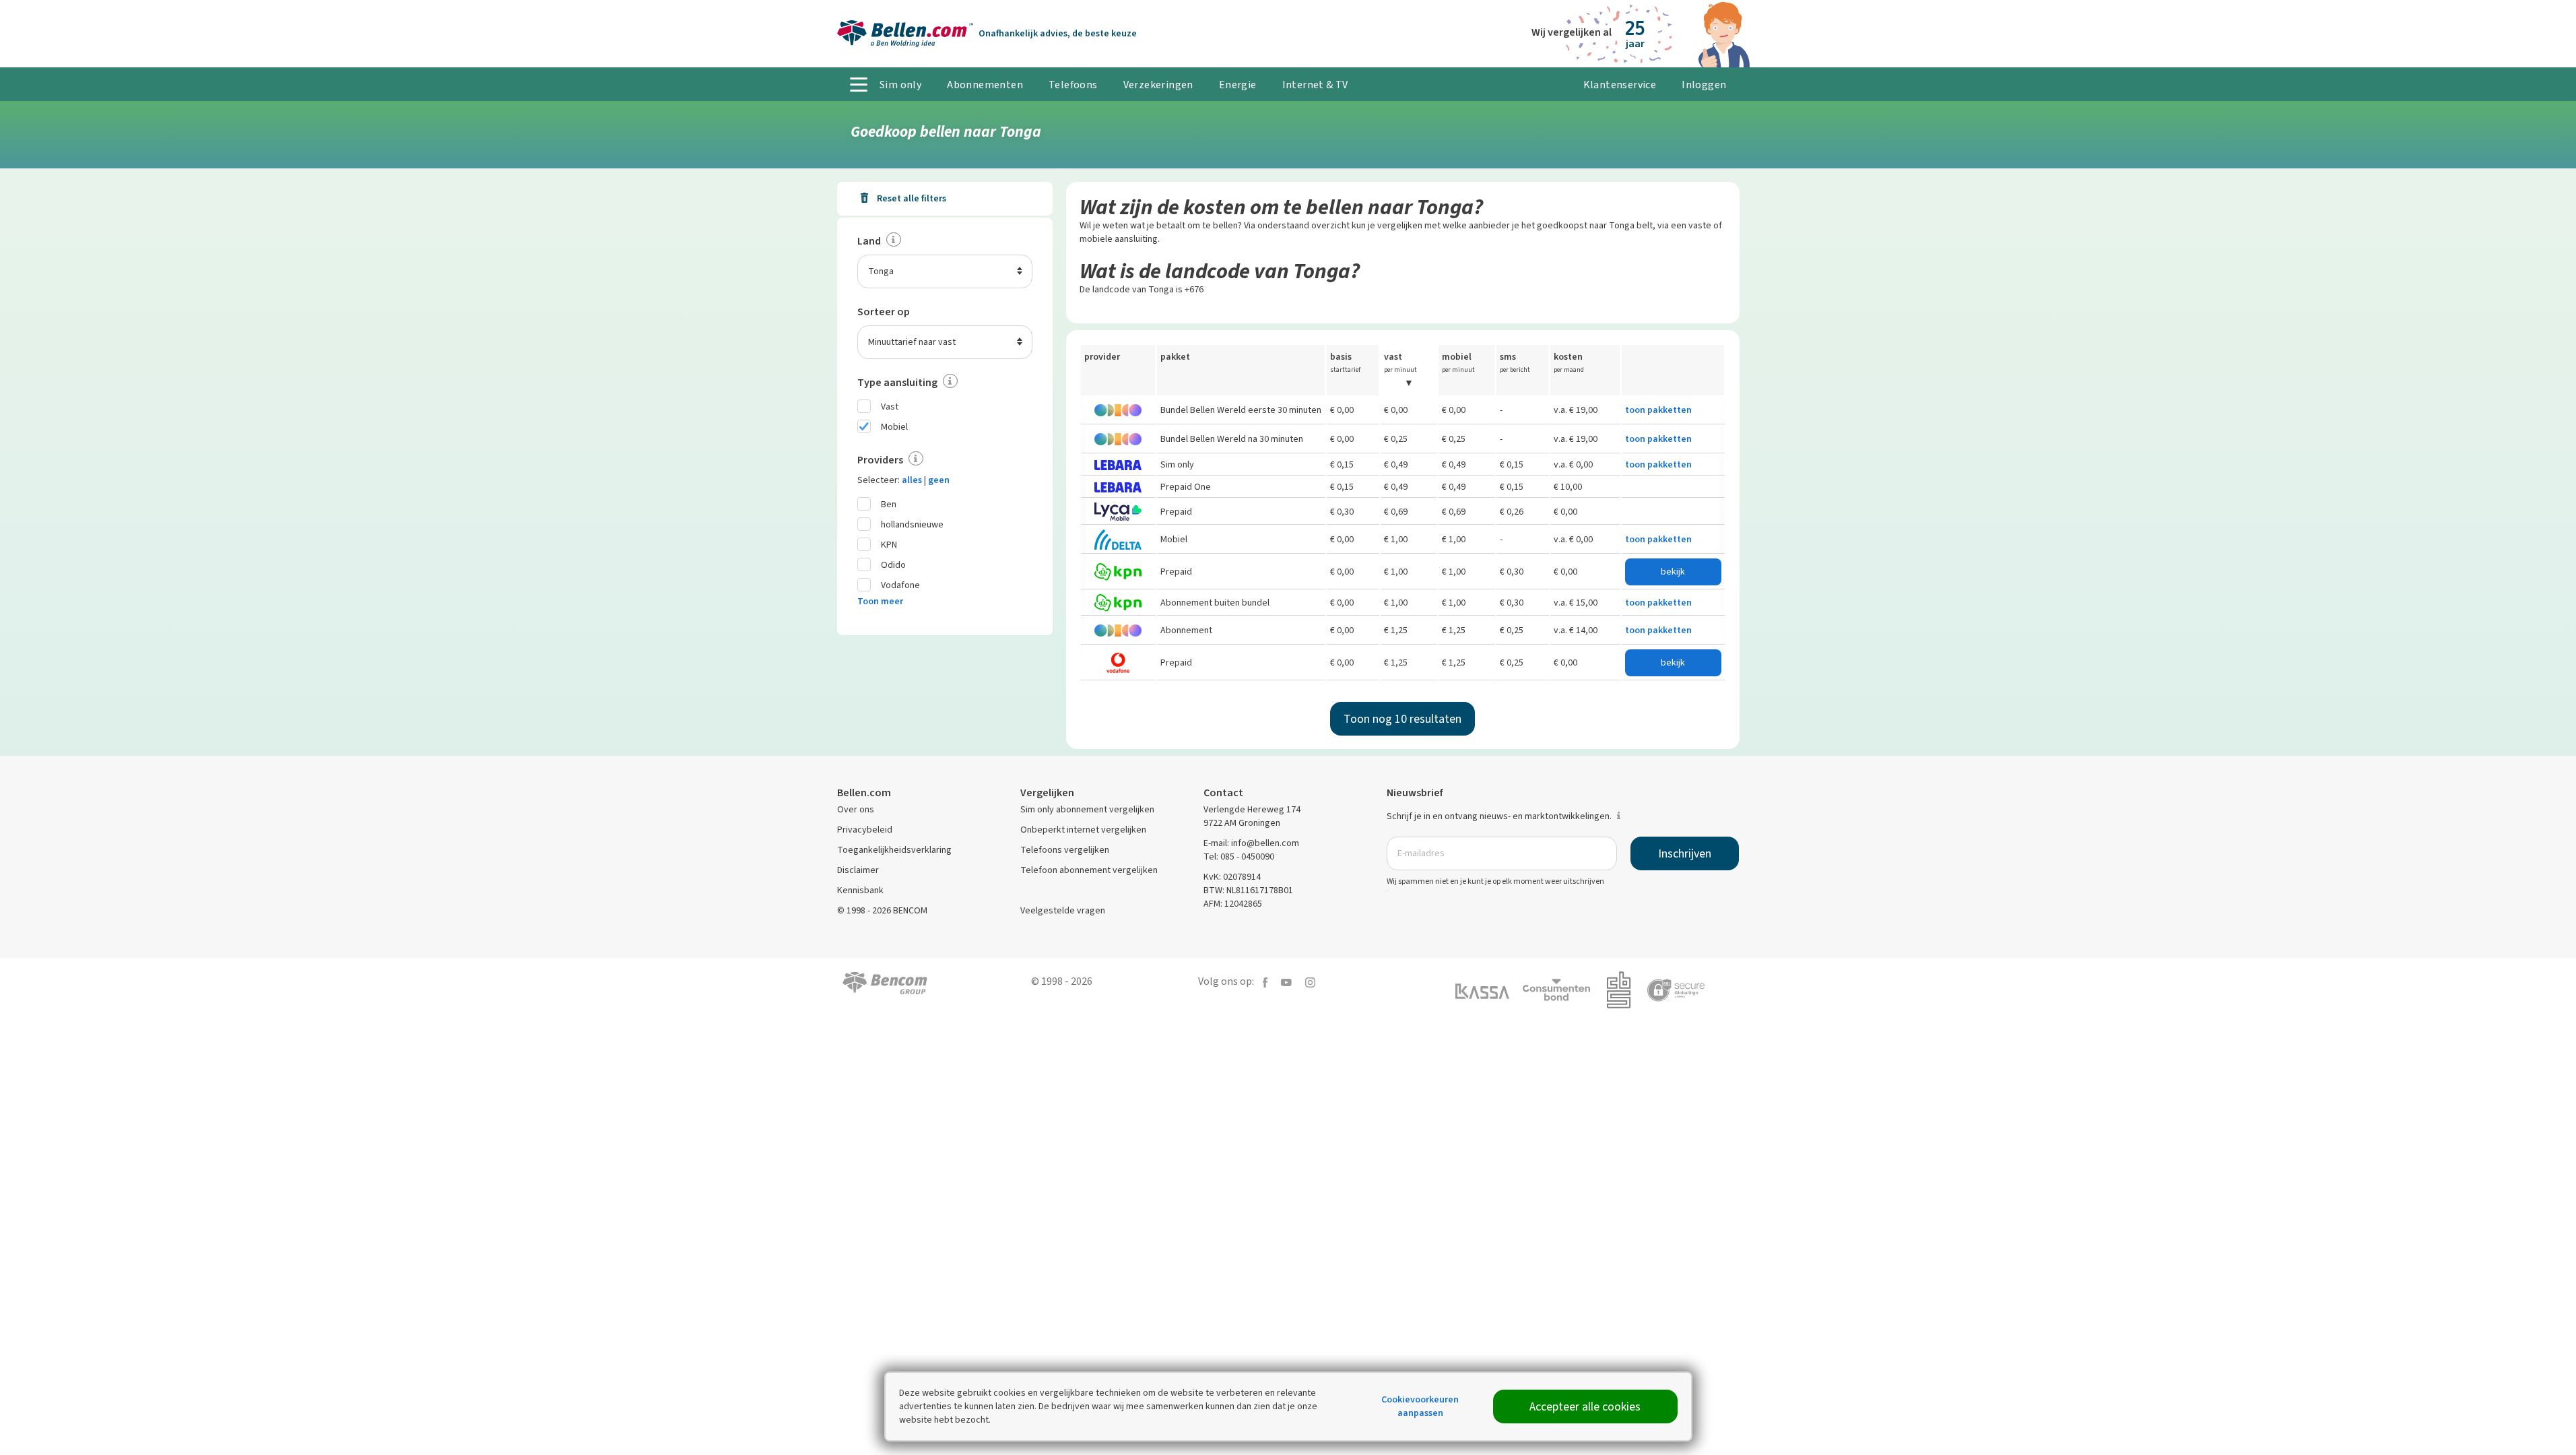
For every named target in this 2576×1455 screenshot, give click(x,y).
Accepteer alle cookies (1585, 1406)
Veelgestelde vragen (1063, 910)
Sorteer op (884, 312)
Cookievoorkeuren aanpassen (1420, 1406)
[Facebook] (1265, 981)
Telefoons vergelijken (1065, 850)
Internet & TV (1315, 85)
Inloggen (1704, 85)
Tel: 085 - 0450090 (1239, 856)
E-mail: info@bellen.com (1251, 843)
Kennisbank (860, 890)
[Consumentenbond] (1563, 989)
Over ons (856, 809)
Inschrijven (1685, 853)
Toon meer (880, 601)
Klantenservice (1620, 85)
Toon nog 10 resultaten (1402, 719)
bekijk (1673, 572)
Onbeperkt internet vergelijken (1083, 830)
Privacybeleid (865, 830)
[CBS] (1625, 989)
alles (912, 480)
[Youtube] (1286, 981)
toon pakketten (1658, 410)
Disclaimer (858, 870)
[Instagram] (1310, 981)
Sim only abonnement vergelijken (1087, 809)
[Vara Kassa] (1489, 990)
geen (939, 480)
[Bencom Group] (885, 982)
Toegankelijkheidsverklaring (894, 850)
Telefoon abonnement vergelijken (1089, 870)
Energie (1238, 85)
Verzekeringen (1158, 85)
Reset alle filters (911, 198)
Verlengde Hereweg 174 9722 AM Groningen (1252, 816)
